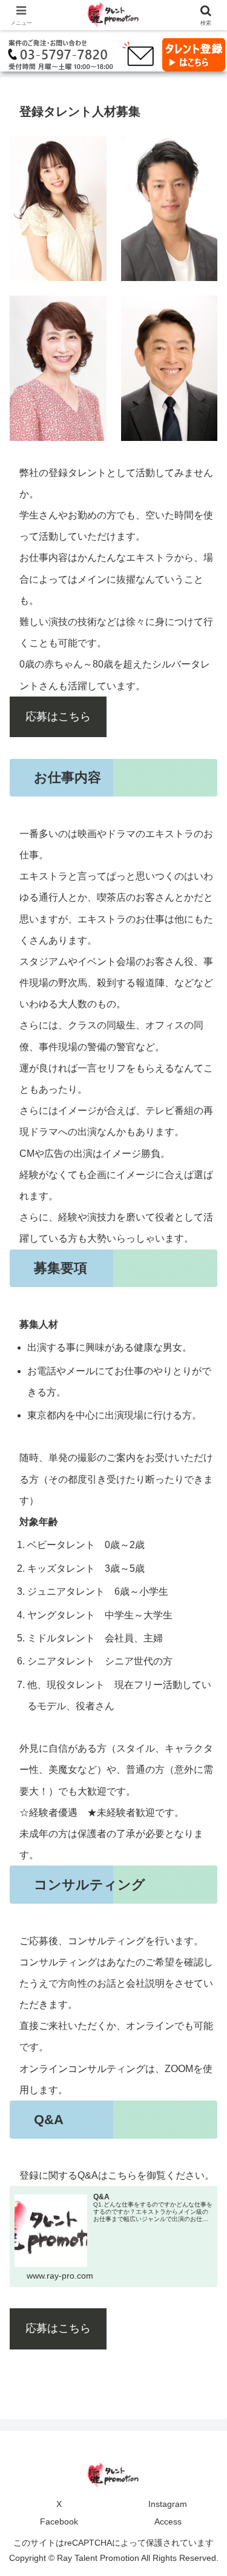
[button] (203, 1870)
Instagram (168, 2504)
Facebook (59, 2521)
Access (168, 2521)
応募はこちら (58, 717)
